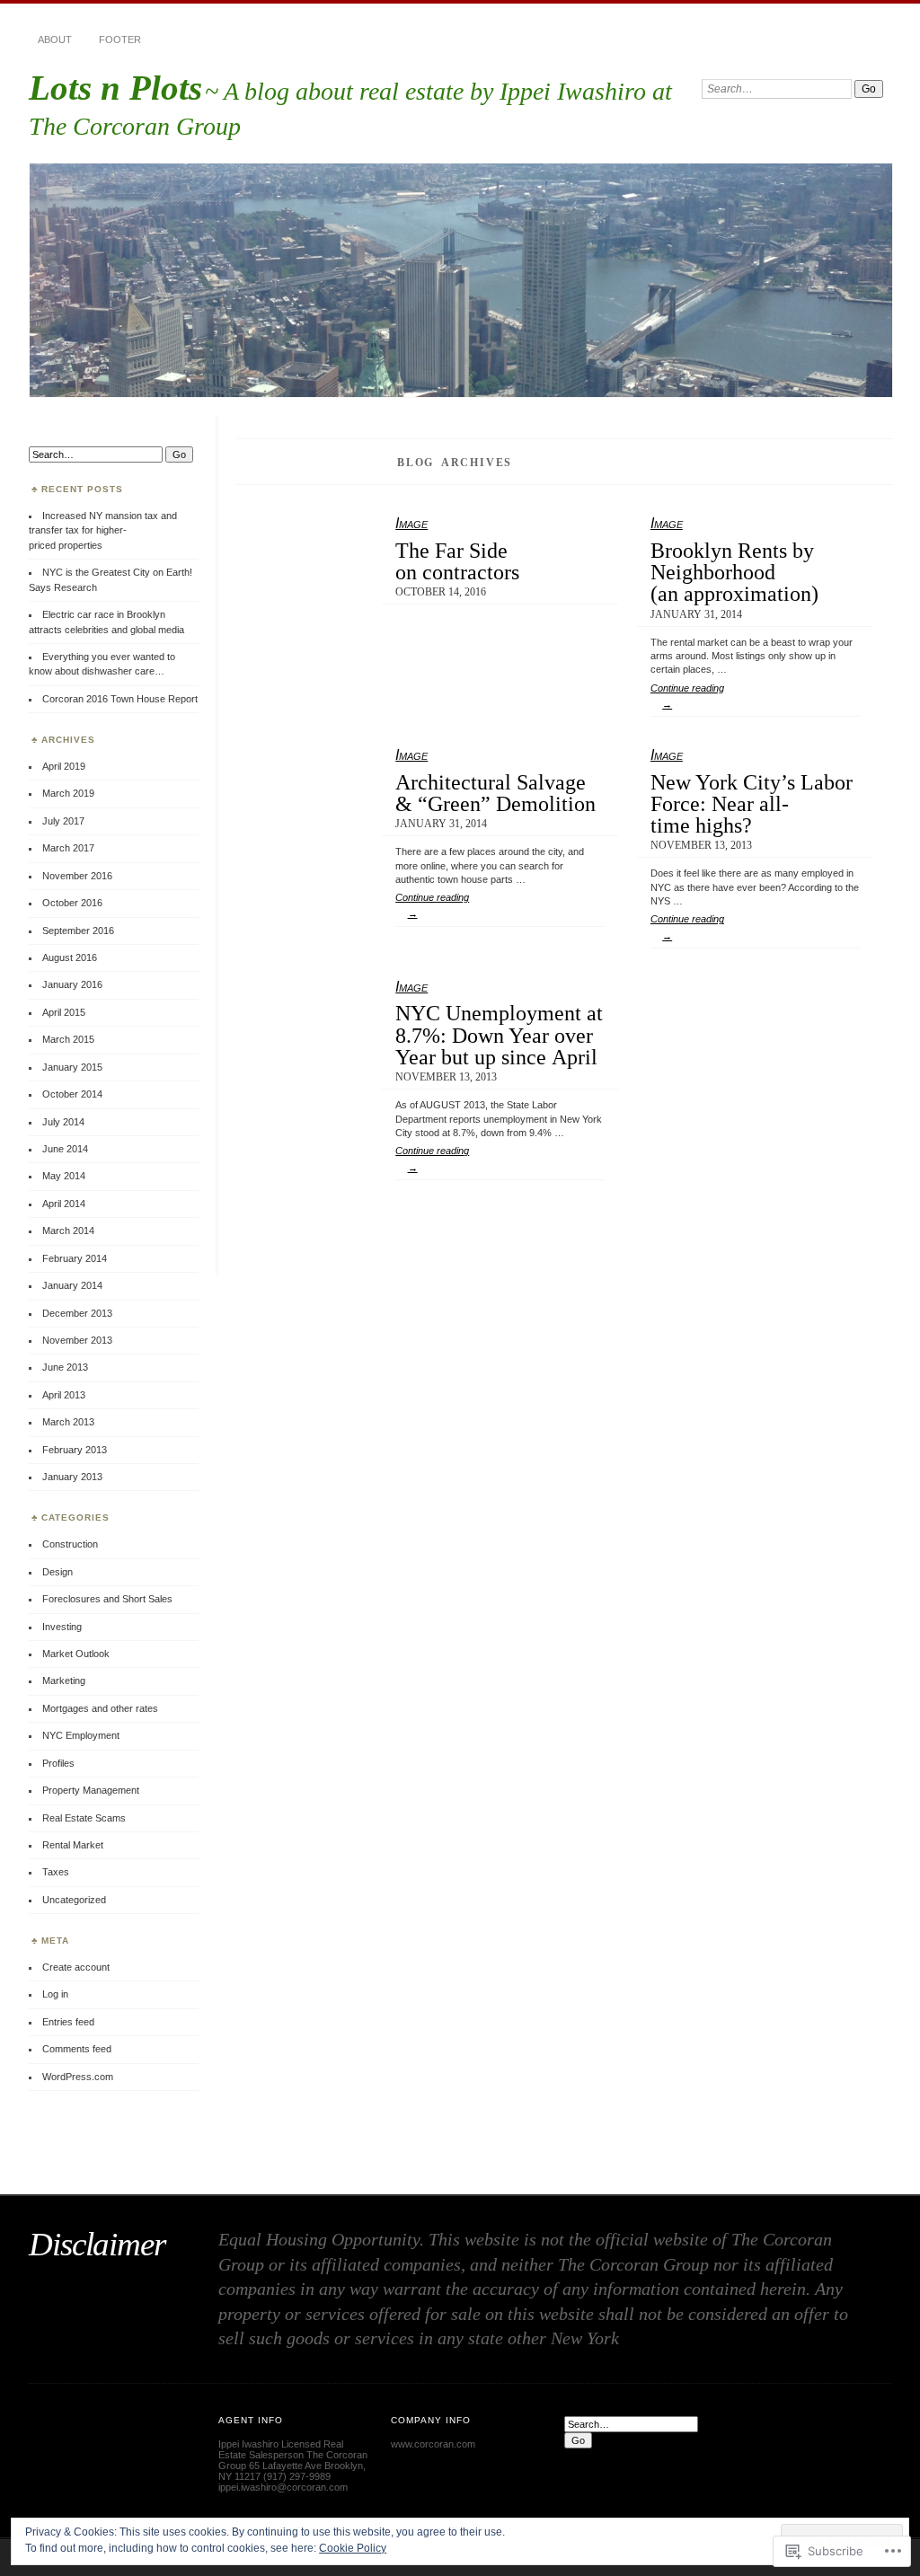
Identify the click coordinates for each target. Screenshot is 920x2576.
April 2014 (64, 1204)
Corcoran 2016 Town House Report (120, 699)
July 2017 (63, 821)
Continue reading (687, 696)
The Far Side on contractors (457, 561)
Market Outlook (76, 1654)
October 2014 (72, 1094)
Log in (55, 1994)
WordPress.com (78, 2077)
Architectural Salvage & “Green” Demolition (495, 793)
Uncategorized (74, 1900)
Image (411, 523)
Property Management (91, 1790)
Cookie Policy (353, 2548)
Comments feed (77, 2049)
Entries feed (68, 2022)
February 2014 (75, 1258)
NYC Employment (81, 1735)
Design (57, 1572)
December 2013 (77, 1313)
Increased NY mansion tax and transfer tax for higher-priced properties (103, 530)
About (55, 40)
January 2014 (72, 1285)
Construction (70, 1544)
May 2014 (64, 1176)
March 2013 (68, 1422)
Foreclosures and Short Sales (107, 1599)
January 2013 (72, 1477)
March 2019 (68, 793)
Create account (76, 1967)
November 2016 (77, 876)
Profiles (58, 1763)
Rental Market (73, 1845)
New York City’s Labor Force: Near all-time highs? (752, 804)
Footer (120, 40)
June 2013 (65, 1367)
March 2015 (68, 1039)
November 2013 (77, 1340)
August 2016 (70, 957)
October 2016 (72, 903)
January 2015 (72, 1067)
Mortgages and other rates (100, 1708)
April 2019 (64, 766)
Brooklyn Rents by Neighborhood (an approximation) (734, 572)
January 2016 (72, 984)
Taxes (56, 1872)
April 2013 (64, 1395)
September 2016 (78, 931)
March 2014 (68, 1231)
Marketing (64, 1681)
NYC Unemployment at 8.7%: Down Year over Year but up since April (499, 1035)
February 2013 (75, 1450)
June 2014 (65, 1149)
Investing (62, 1627)
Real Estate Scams (84, 1818)
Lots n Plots (115, 88)
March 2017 (68, 848)
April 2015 (64, 1012)
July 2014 (63, 1122)
